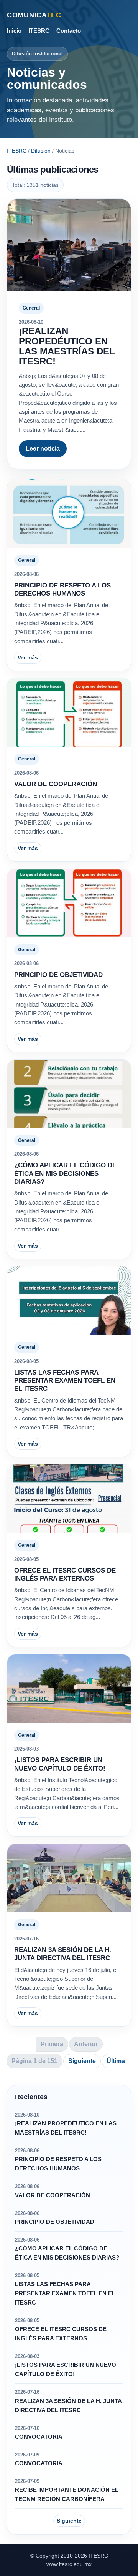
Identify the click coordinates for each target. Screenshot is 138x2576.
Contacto (69, 31)
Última (116, 2061)
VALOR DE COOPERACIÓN (56, 784)
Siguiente (82, 2061)
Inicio (14, 31)
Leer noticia (43, 448)
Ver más (28, 657)
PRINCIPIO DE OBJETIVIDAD (58, 975)
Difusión (41, 151)
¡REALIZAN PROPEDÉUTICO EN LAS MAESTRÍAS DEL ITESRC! (67, 346)
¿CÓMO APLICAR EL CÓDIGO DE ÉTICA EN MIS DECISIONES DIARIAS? (65, 1173)
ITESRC (39, 31)
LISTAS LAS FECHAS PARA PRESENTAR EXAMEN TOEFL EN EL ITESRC (65, 1381)
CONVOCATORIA (39, 2437)
